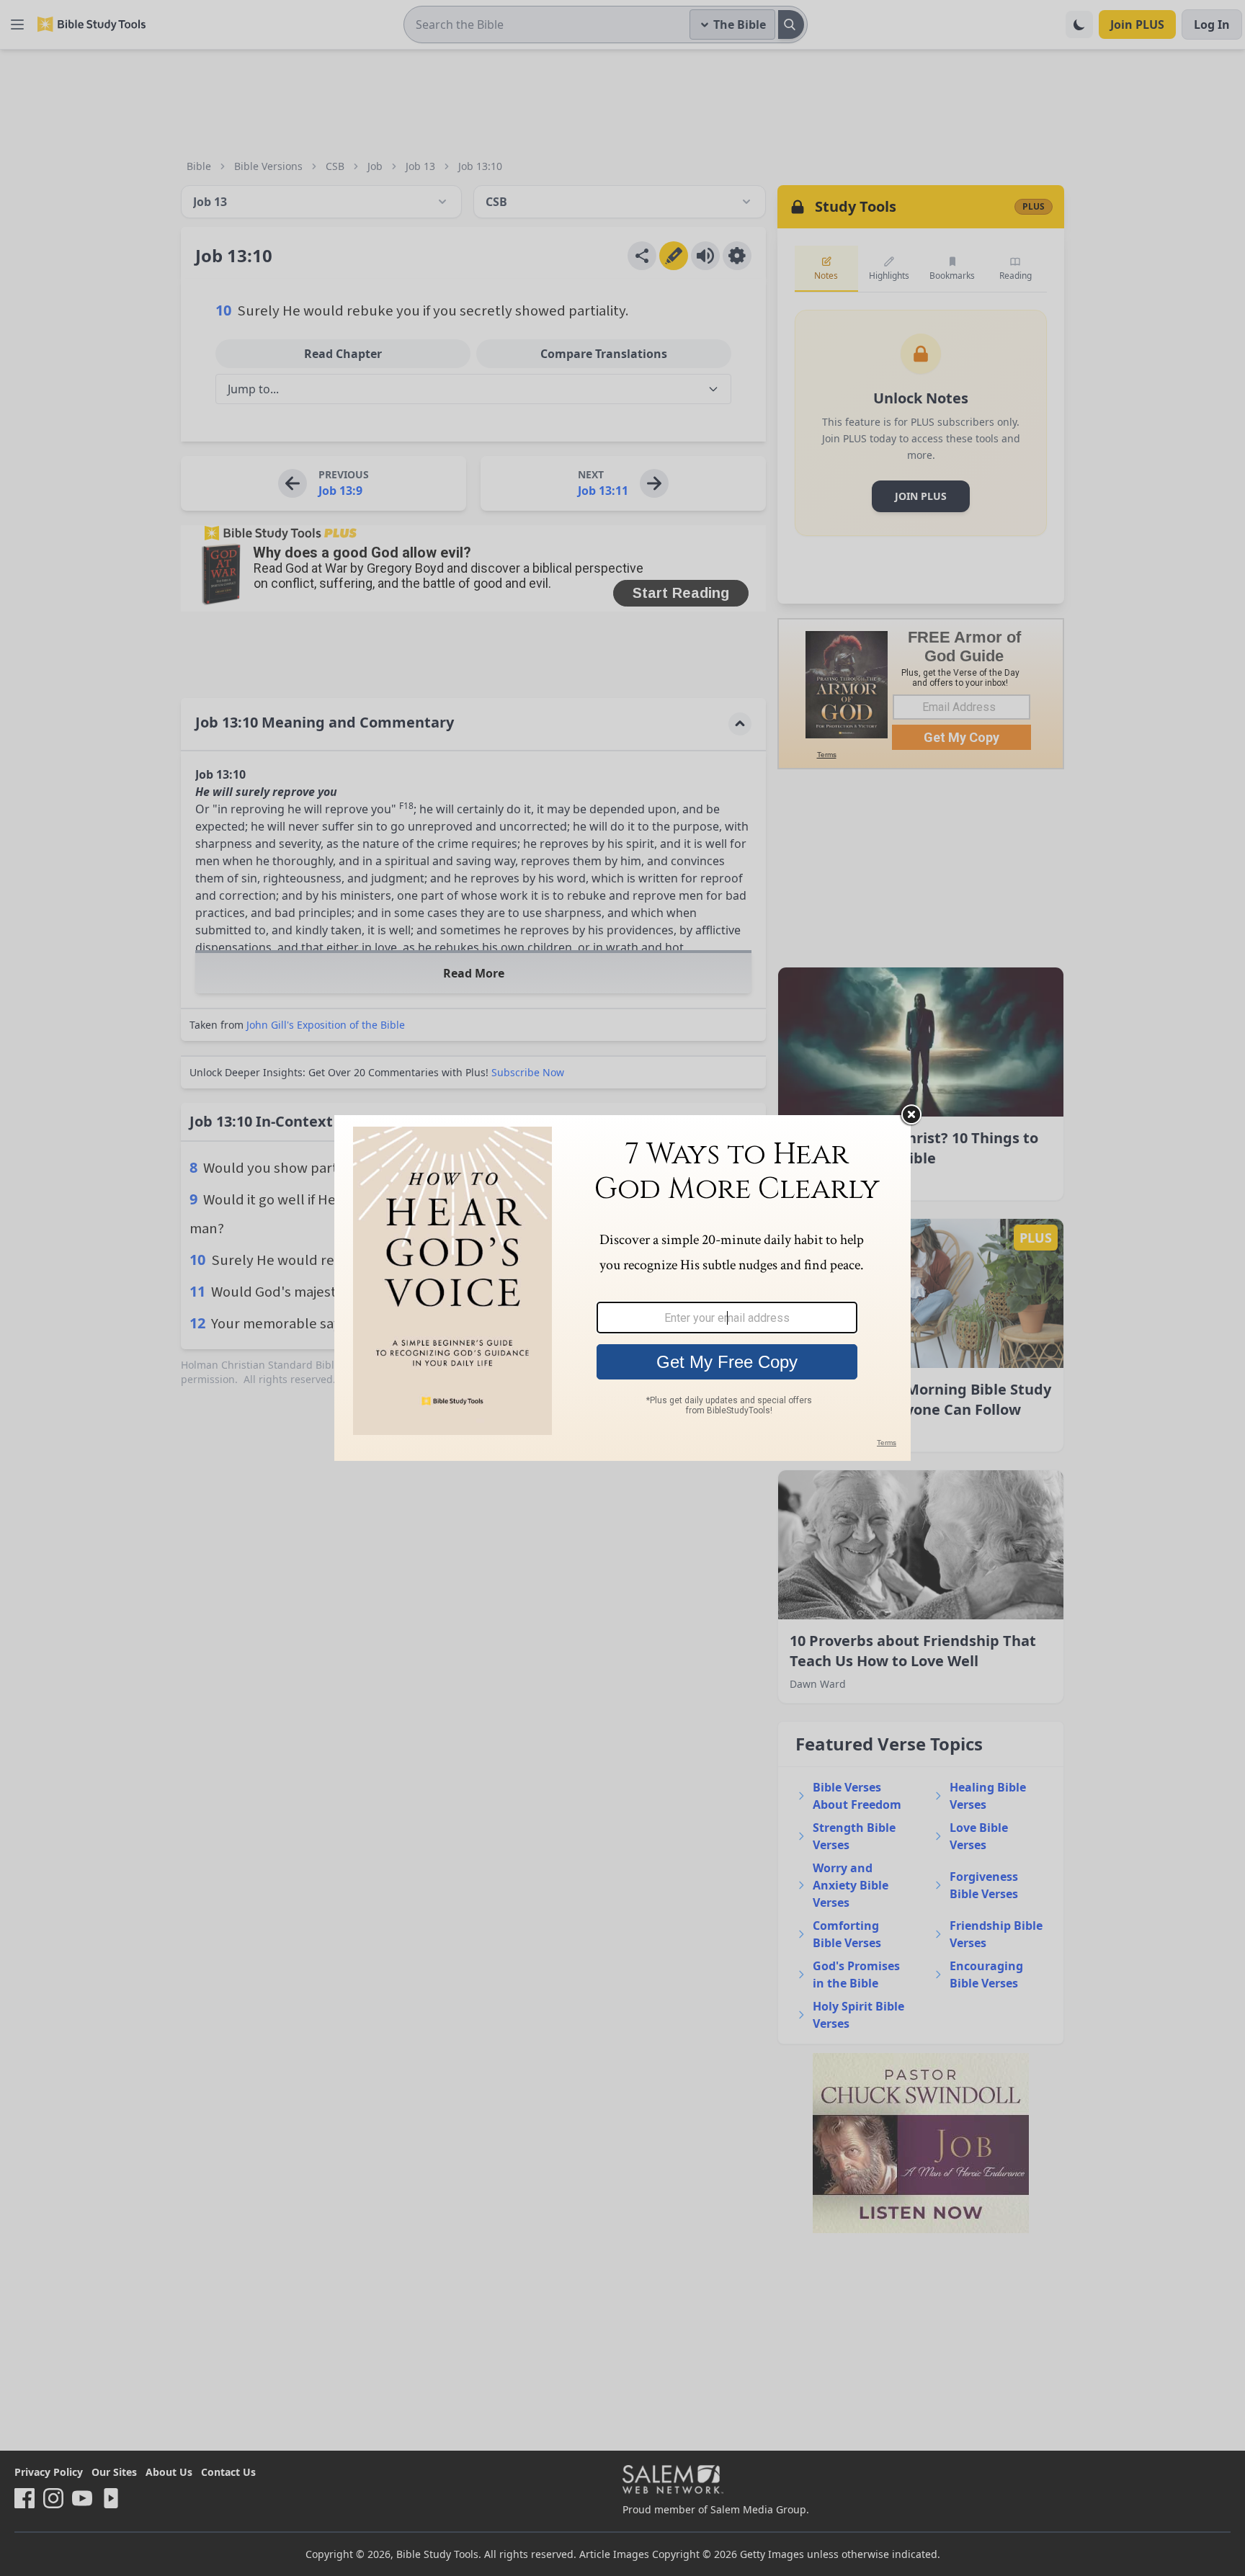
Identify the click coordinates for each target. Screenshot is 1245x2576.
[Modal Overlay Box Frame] (622, 1288)
